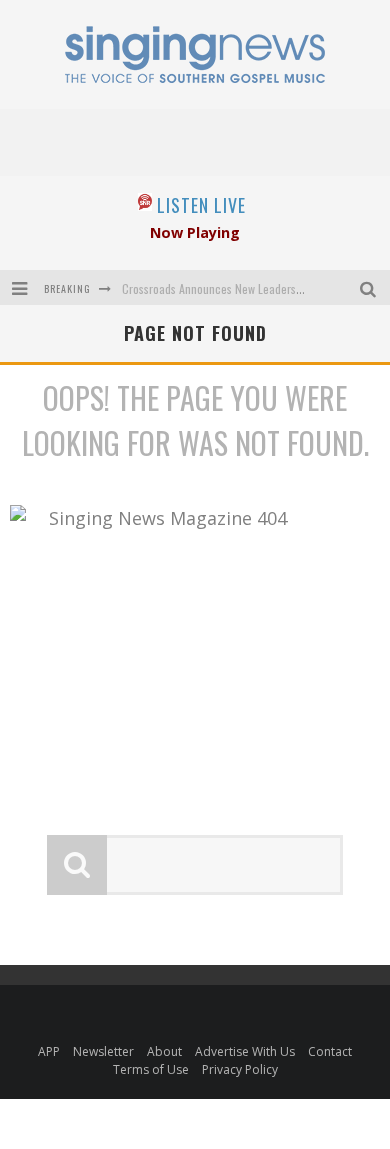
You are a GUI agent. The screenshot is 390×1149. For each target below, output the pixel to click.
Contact (330, 1051)
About (164, 1051)
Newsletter (103, 1051)
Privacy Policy (240, 1069)
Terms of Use (151, 1069)
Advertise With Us (245, 1051)
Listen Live (201, 205)
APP (49, 1051)
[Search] (370, 287)
